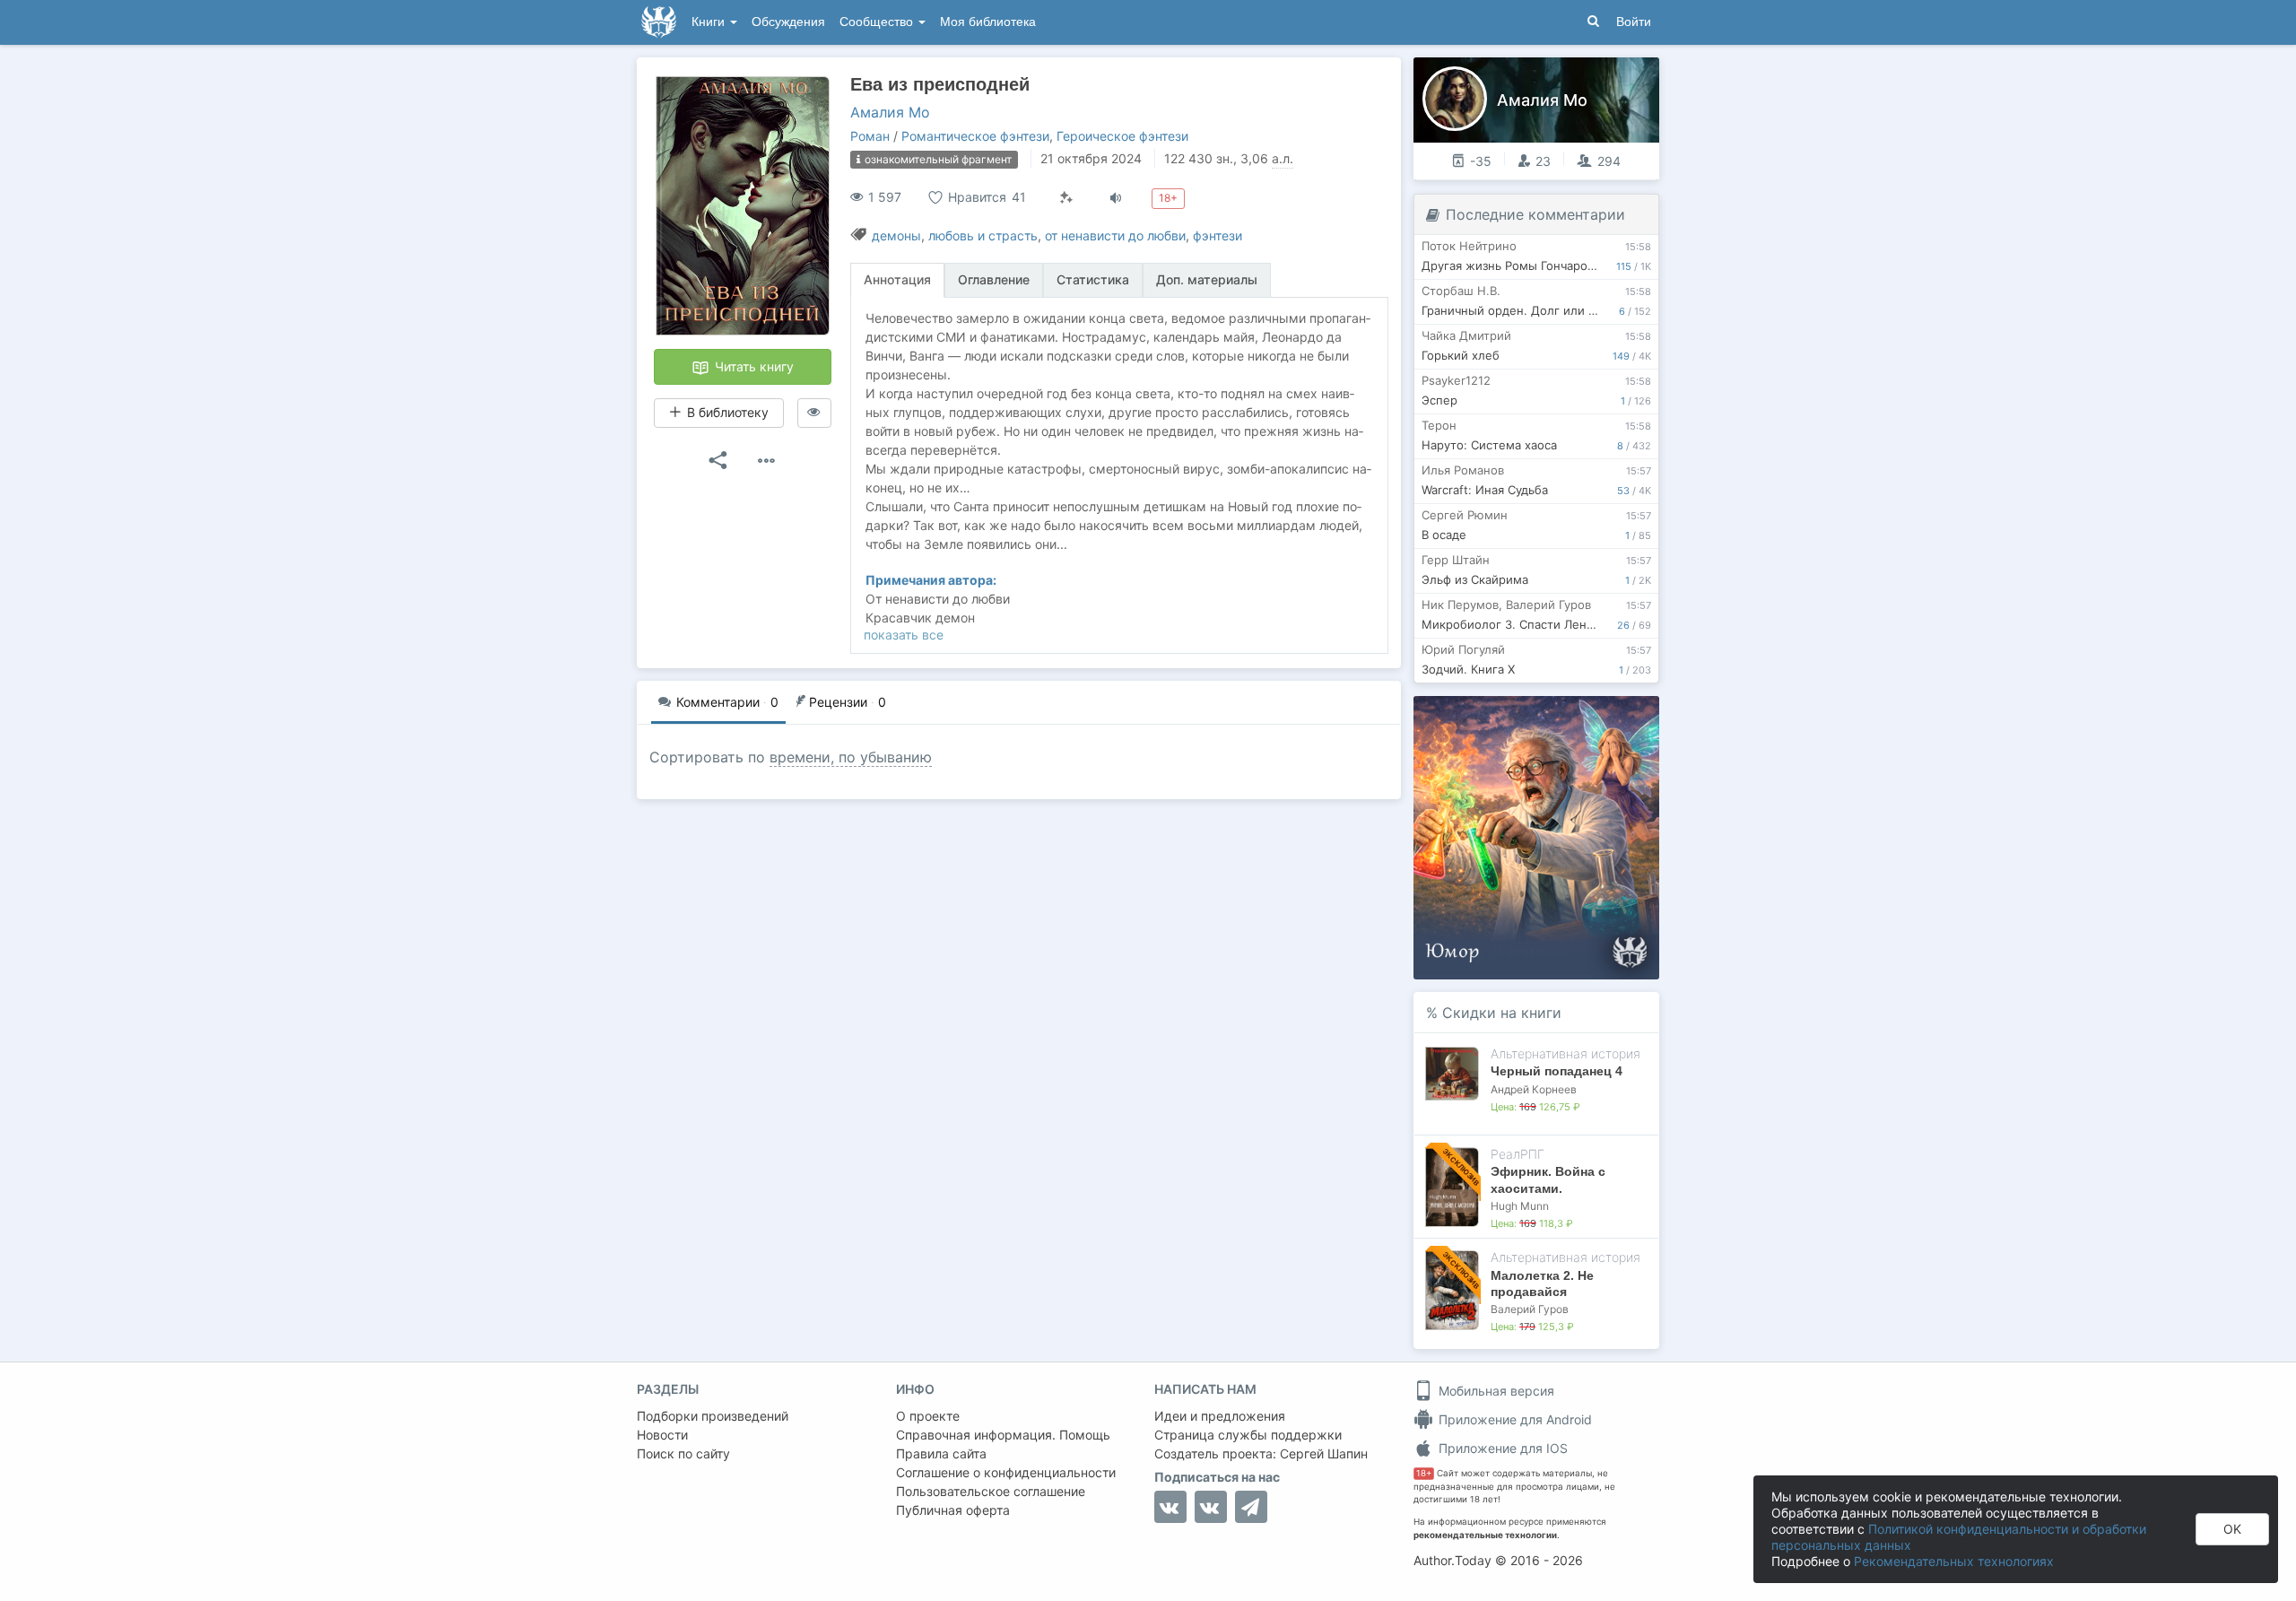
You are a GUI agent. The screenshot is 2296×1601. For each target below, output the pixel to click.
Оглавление (994, 279)
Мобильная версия (1495, 1391)
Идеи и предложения (1220, 1416)
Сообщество (878, 22)
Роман (870, 136)
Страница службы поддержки (1248, 1435)
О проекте (928, 1416)
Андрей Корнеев (1534, 1089)
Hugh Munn (1520, 1206)
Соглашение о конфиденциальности (1006, 1472)
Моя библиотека (988, 22)
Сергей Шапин (1324, 1453)
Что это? (1542, 715)
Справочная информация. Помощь (1003, 1435)
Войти (1634, 22)
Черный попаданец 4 (1557, 1071)
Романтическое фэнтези (975, 136)
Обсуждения (788, 22)
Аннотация (897, 279)
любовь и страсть (983, 235)
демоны (896, 235)
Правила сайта (941, 1453)
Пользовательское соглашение (991, 1491)
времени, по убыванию (851, 757)
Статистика (1093, 279)
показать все (904, 635)
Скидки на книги (1502, 1013)
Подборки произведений (713, 1416)
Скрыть (1621, 716)
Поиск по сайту (683, 1453)
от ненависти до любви (1115, 235)
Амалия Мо (890, 112)
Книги (710, 22)
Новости (662, 1435)
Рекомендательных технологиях (1954, 1561)
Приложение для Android (1513, 1419)
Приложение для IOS (1501, 1448)
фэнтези (1218, 235)
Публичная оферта (953, 1510)
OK (2232, 1529)
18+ (1424, 1473)
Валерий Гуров (1530, 1309)
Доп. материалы (1207, 279)
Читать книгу (752, 366)
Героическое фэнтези (1122, 136)
